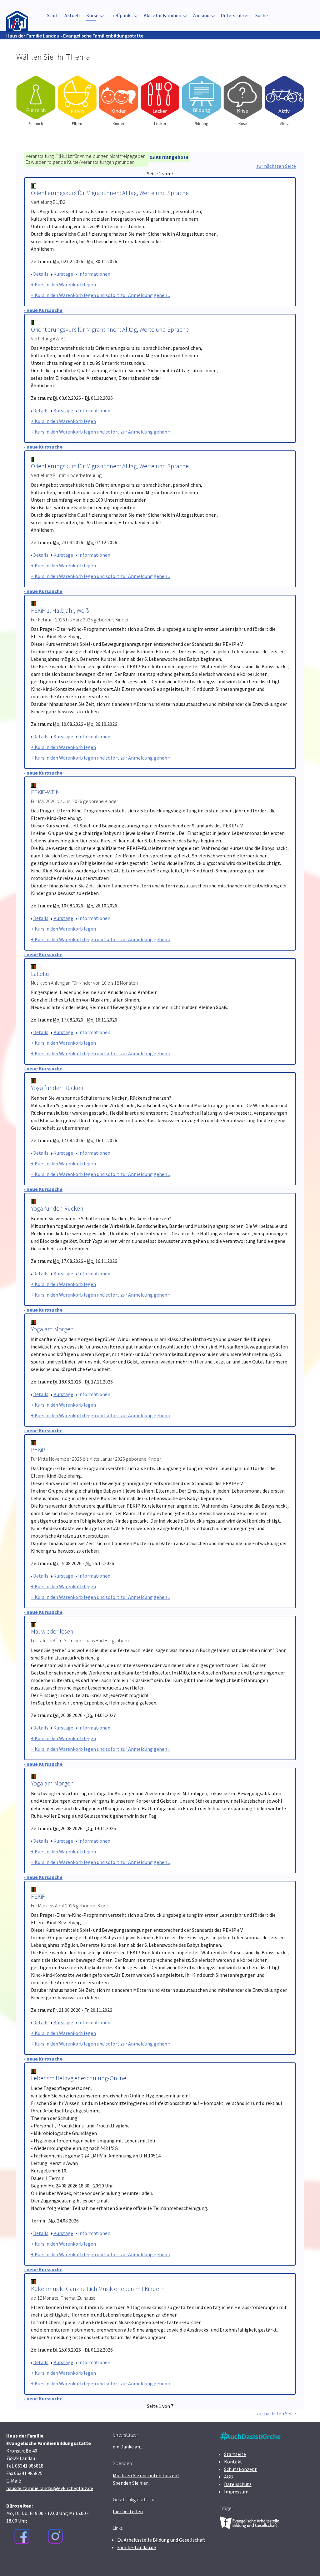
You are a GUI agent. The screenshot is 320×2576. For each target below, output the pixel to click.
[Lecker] (160, 98)
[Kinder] (119, 98)
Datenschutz (238, 2484)
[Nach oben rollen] (306, 2562)
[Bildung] (201, 98)
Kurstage (63, 274)
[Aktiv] (284, 98)
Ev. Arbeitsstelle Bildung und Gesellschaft (161, 2540)
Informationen (94, 274)
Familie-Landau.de (137, 2547)
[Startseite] (17, 15)
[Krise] (243, 98)
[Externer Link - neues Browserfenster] (22, 2536)
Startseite (235, 2454)
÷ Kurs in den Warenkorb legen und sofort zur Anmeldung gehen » (101, 295)
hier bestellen (128, 2511)
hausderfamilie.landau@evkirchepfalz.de (50, 2488)
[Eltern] (77, 98)
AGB (229, 2477)
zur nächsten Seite (276, 166)
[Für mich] (36, 98)
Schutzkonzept (240, 2469)
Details (41, 274)
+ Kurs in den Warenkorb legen (63, 284)
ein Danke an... (128, 2447)
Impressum (236, 2492)
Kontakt (233, 2462)
